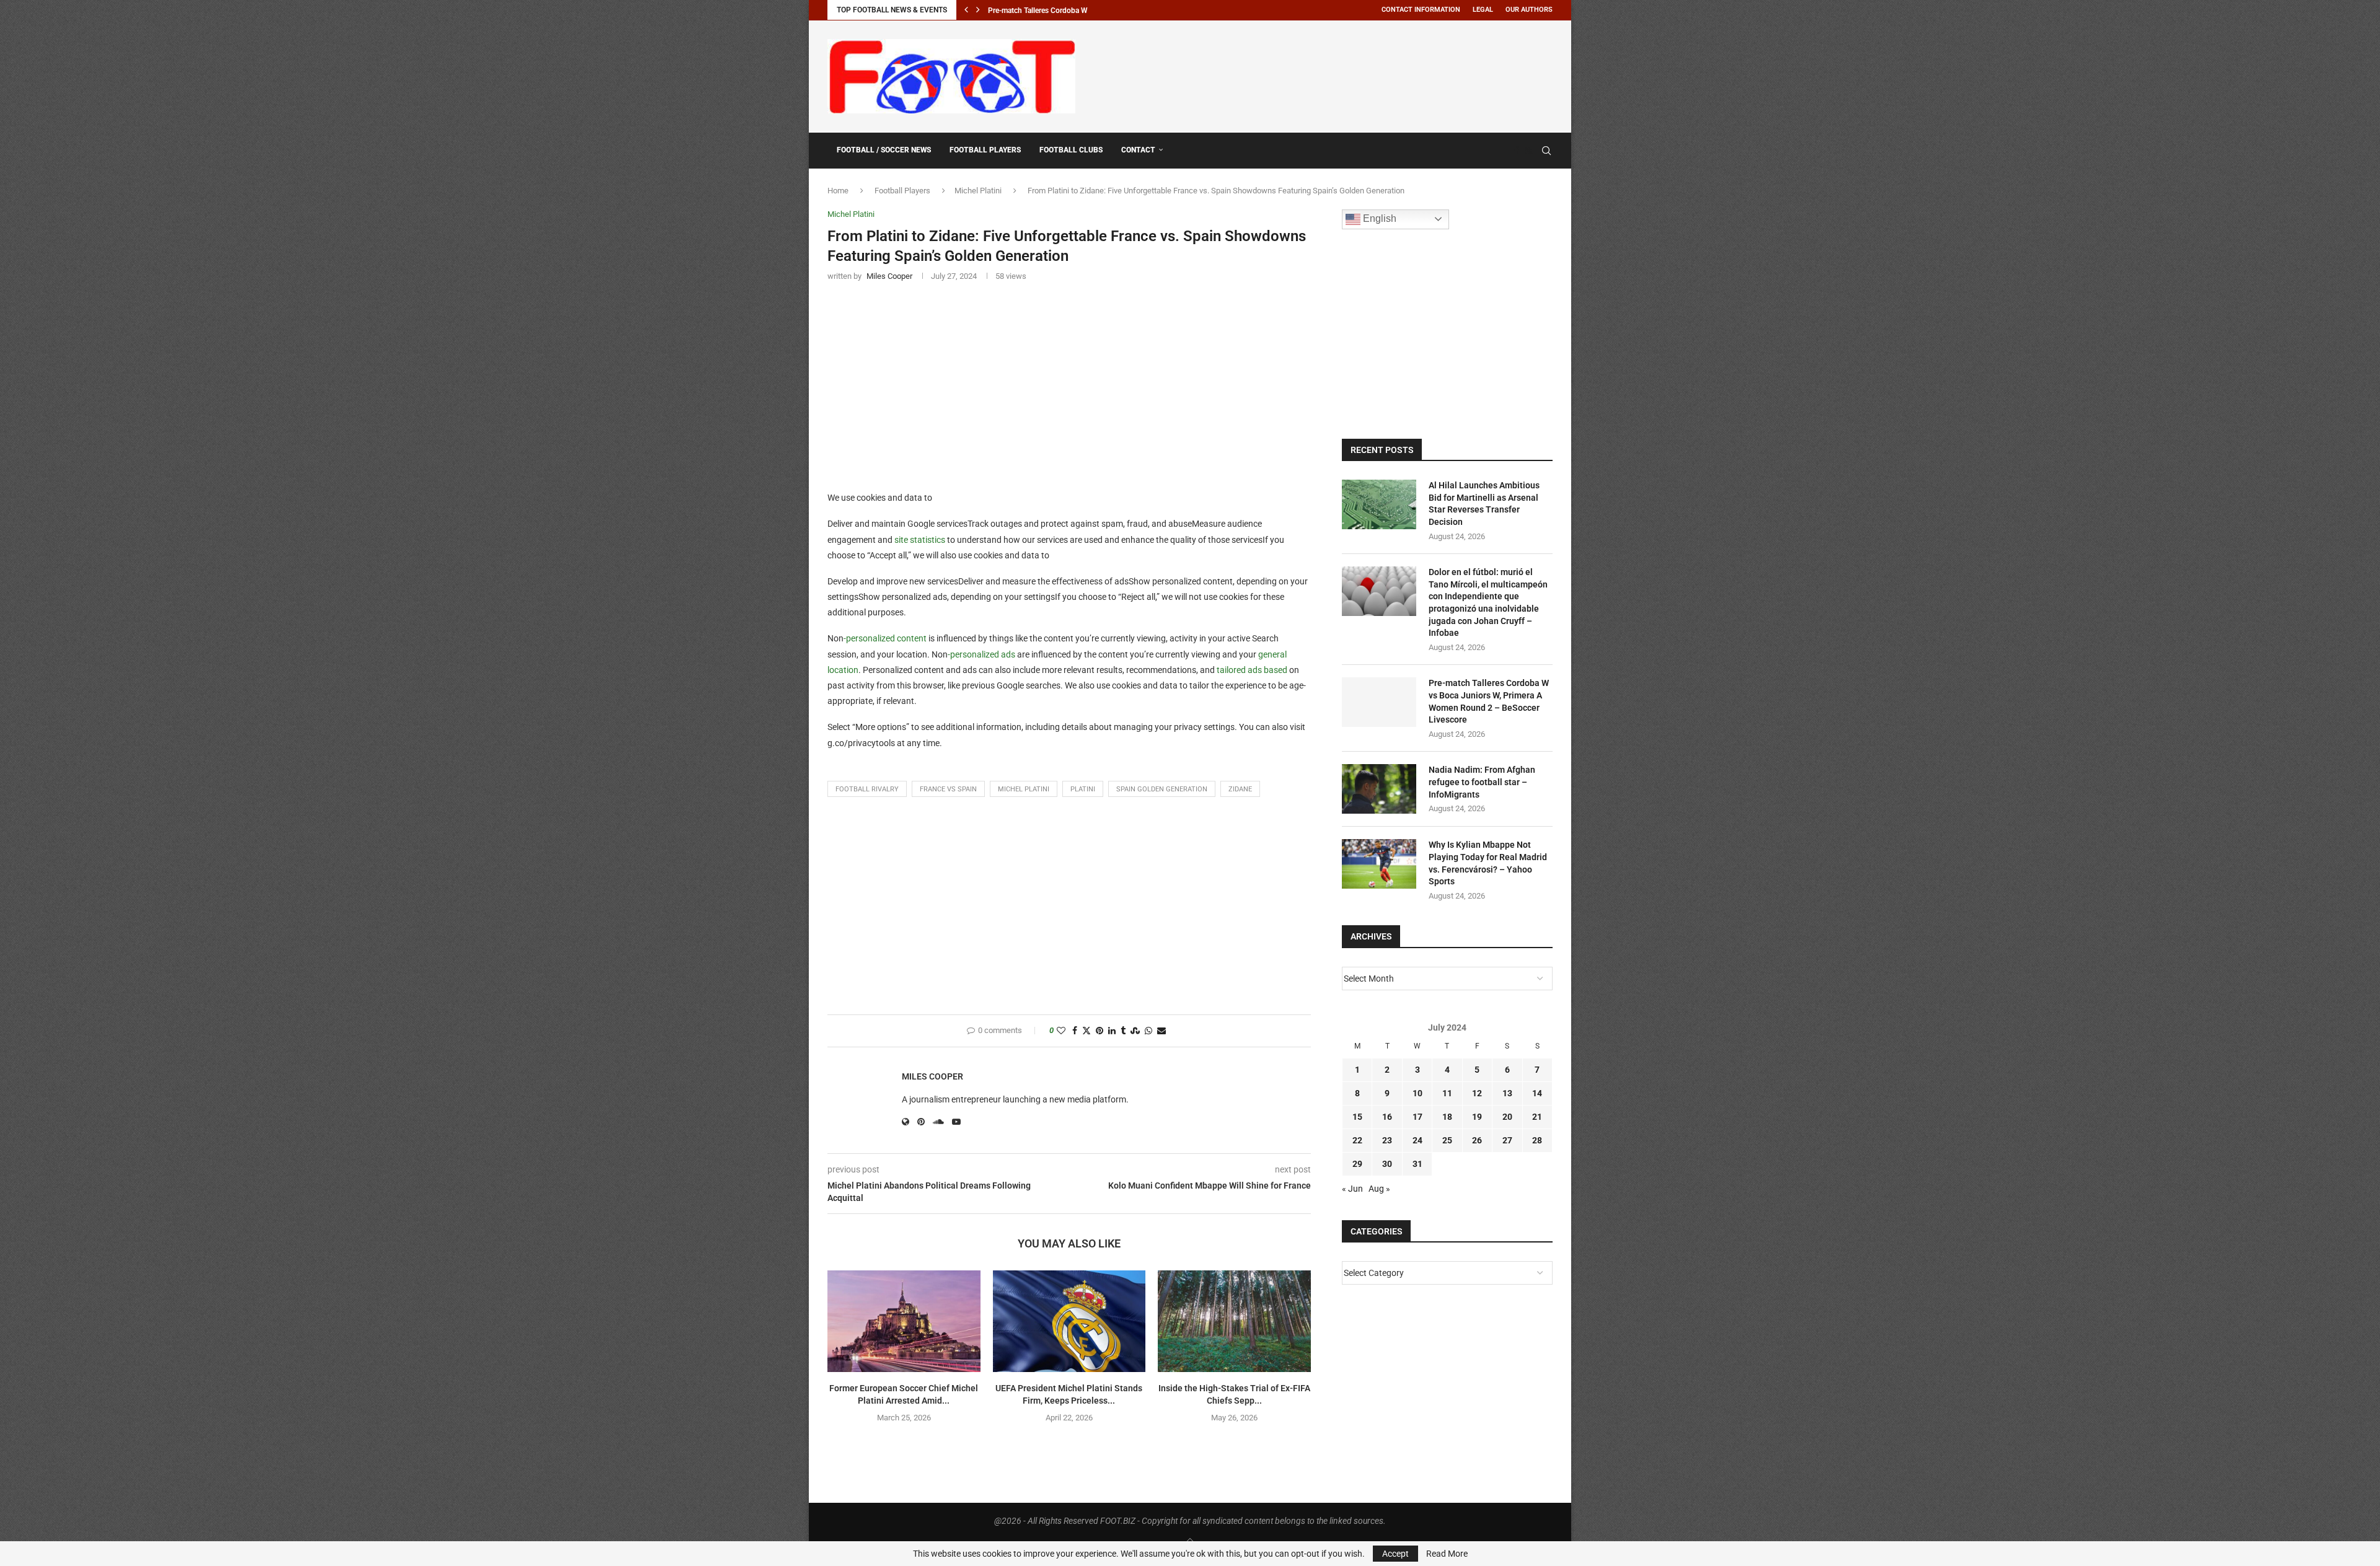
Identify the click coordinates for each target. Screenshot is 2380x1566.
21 (1537, 1117)
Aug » (1379, 1189)
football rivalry (867, 789)
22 (1357, 1140)
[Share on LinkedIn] (1112, 1031)
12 (1477, 1093)
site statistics (920, 540)
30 (1387, 1164)
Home (838, 191)
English (1378, 218)
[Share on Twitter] (1086, 1031)
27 (1507, 1140)
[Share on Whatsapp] (1148, 1031)
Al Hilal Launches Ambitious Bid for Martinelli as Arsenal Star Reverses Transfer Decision (1484, 504)
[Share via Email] (1161, 1031)
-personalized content (885, 638)
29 (1357, 1164)
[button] (966, 10)
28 (1537, 1140)
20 (1507, 1117)
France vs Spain (948, 789)
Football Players (985, 150)
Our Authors (1529, 10)
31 (1417, 1164)
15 (1357, 1117)
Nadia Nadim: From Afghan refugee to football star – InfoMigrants (1482, 782)
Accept (1395, 1554)
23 (1387, 1140)
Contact (1138, 150)
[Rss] (1529, 151)
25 (1447, 1140)
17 (1417, 1117)
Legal (1483, 10)
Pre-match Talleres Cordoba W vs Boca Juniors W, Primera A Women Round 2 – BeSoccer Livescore (1489, 701)
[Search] (1546, 151)
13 (1507, 1093)
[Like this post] (1061, 1031)
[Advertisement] (1327, 74)
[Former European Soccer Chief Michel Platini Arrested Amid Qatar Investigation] (904, 1321)
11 (1447, 1093)
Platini (1083, 789)
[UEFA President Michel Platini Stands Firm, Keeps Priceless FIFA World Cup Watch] (1069, 1321)
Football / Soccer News (884, 150)
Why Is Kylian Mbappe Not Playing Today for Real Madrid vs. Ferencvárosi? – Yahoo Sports (1488, 863)
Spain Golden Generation (1162, 789)
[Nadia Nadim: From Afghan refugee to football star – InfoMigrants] (1379, 789)
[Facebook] (1517, 151)
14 (1537, 1093)
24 (1417, 1140)
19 (1477, 1117)
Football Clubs (1071, 150)
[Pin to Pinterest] (1100, 1031)
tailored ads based (1252, 670)
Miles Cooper (932, 1076)
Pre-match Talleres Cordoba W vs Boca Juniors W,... (1073, 11)
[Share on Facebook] (1075, 1031)
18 (1447, 1117)
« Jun (1352, 1189)
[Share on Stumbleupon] (1135, 1031)
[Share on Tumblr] (1123, 1031)
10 (1417, 1093)
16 (1387, 1117)
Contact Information (1421, 10)
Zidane (1240, 789)
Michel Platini (978, 191)
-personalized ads (981, 654)
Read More (1447, 1554)
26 (1477, 1140)
